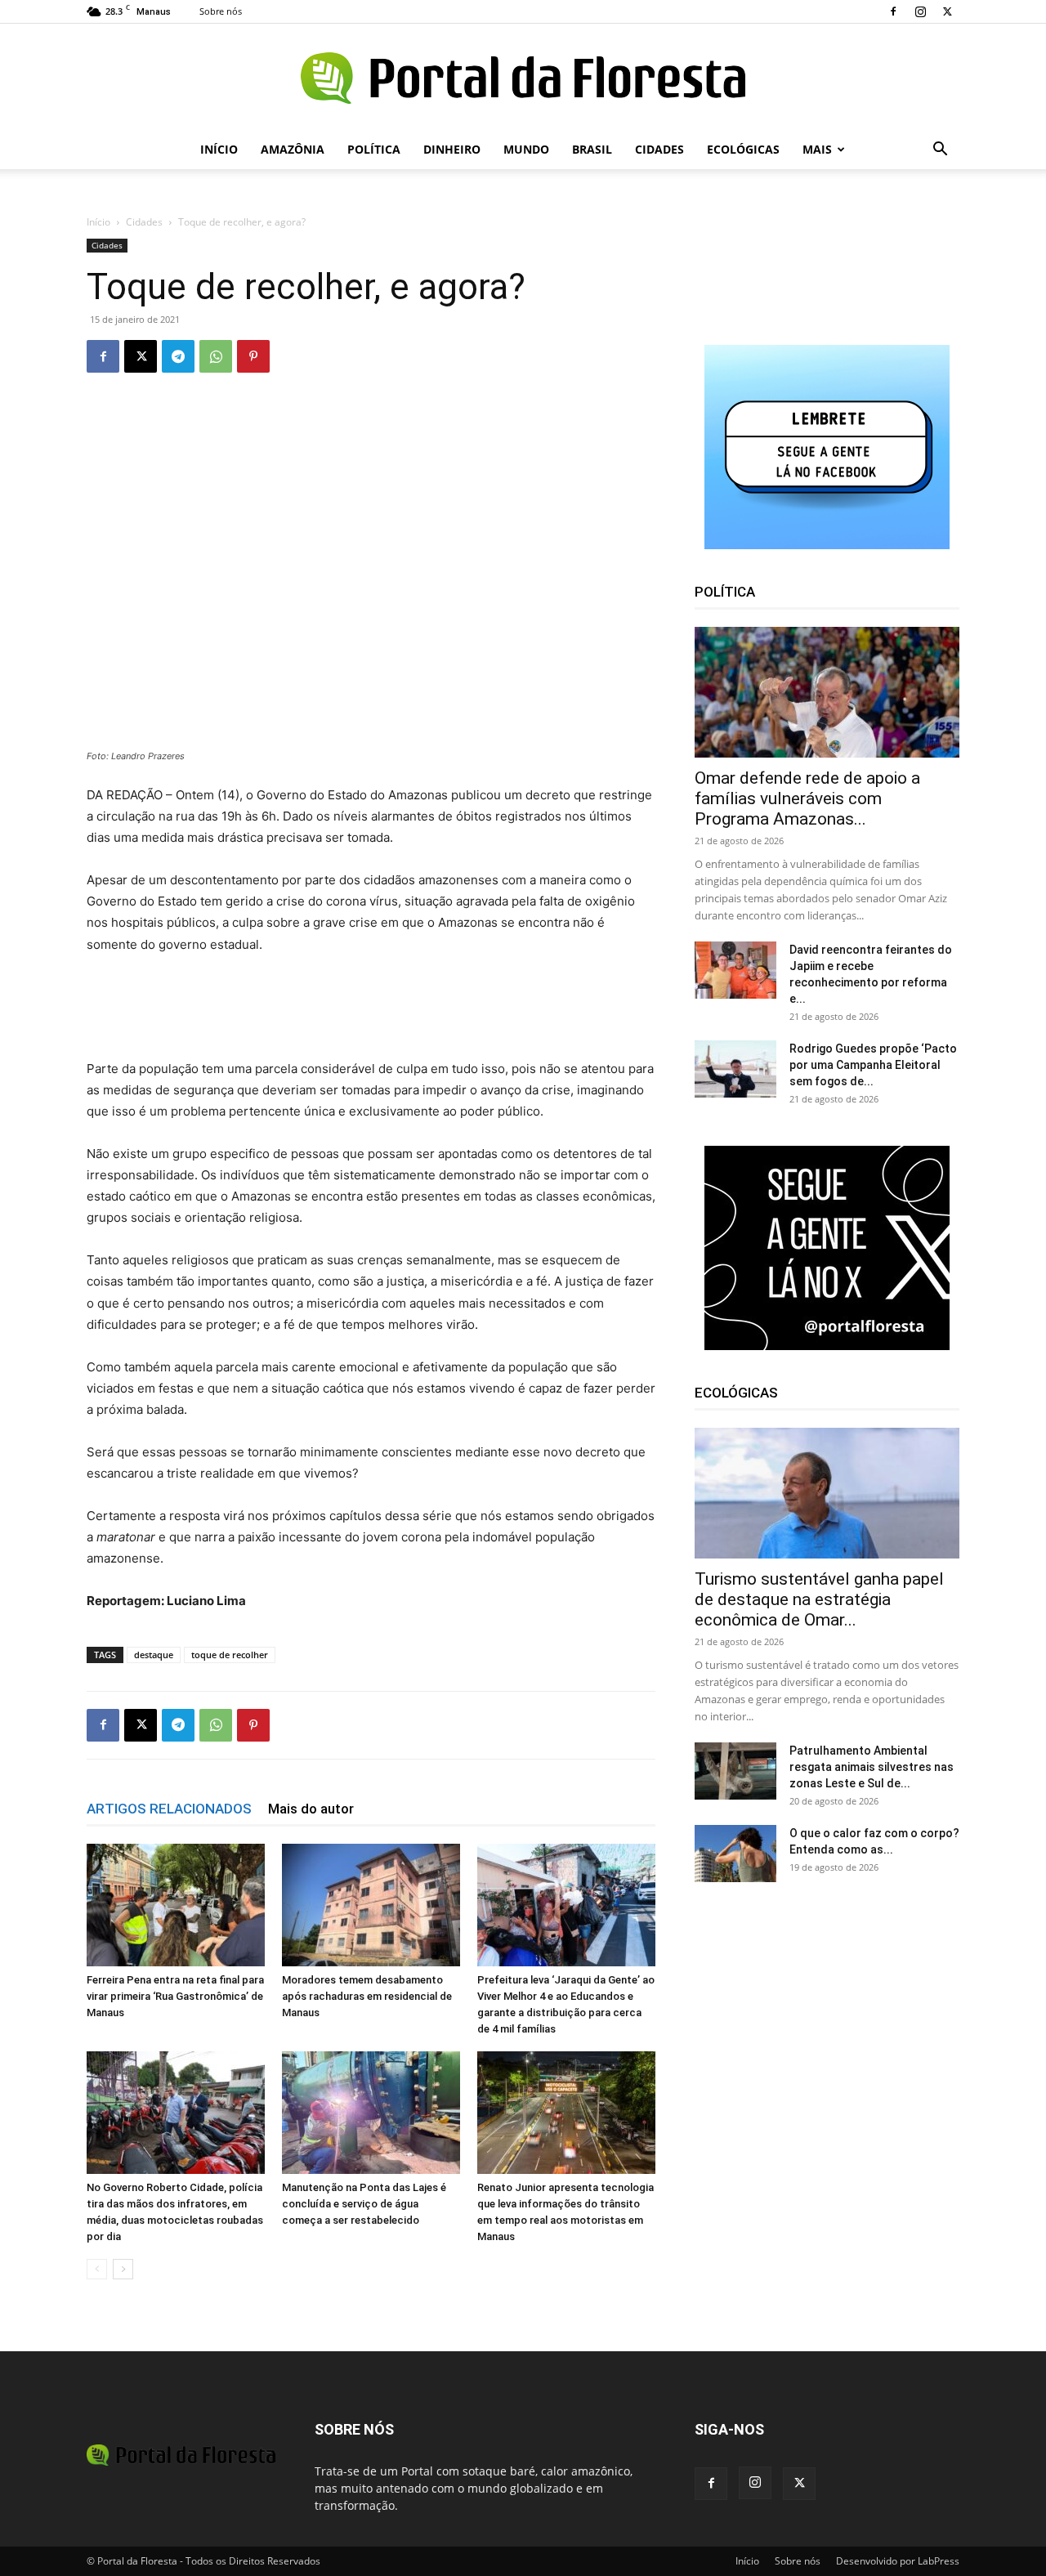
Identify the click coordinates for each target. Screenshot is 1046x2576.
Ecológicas (743, 149)
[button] (940, 151)
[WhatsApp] (216, 356)
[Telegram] (178, 356)
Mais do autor (311, 1809)
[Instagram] (920, 11)
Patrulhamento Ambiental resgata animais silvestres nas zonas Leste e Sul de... (872, 1767)
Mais (817, 149)
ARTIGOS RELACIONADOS (169, 1809)
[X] (947, 11)
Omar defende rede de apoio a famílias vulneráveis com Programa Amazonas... (807, 798)
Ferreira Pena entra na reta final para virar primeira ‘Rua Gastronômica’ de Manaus (175, 1996)
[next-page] (123, 2269)
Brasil (592, 149)
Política (374, 149)
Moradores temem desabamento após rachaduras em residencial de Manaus (367, 1996)
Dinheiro (452, 149)
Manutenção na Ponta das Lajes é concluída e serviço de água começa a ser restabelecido (364, 2204)
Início (219, 149)
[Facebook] (893, 11)
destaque (154, 1655)
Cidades (659, 149)
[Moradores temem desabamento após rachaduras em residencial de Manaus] (371, 1905)
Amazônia (293, 149)
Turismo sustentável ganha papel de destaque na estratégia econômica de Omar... (819, 1599)
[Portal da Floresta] (523, 78)
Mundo (526, 149)
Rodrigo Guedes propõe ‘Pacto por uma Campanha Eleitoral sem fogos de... (873, 1065)
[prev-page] (97, 2269)
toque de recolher (230, 1655)
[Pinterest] (253, 356)
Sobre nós (221, 11)
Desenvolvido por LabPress (898, 2561)
